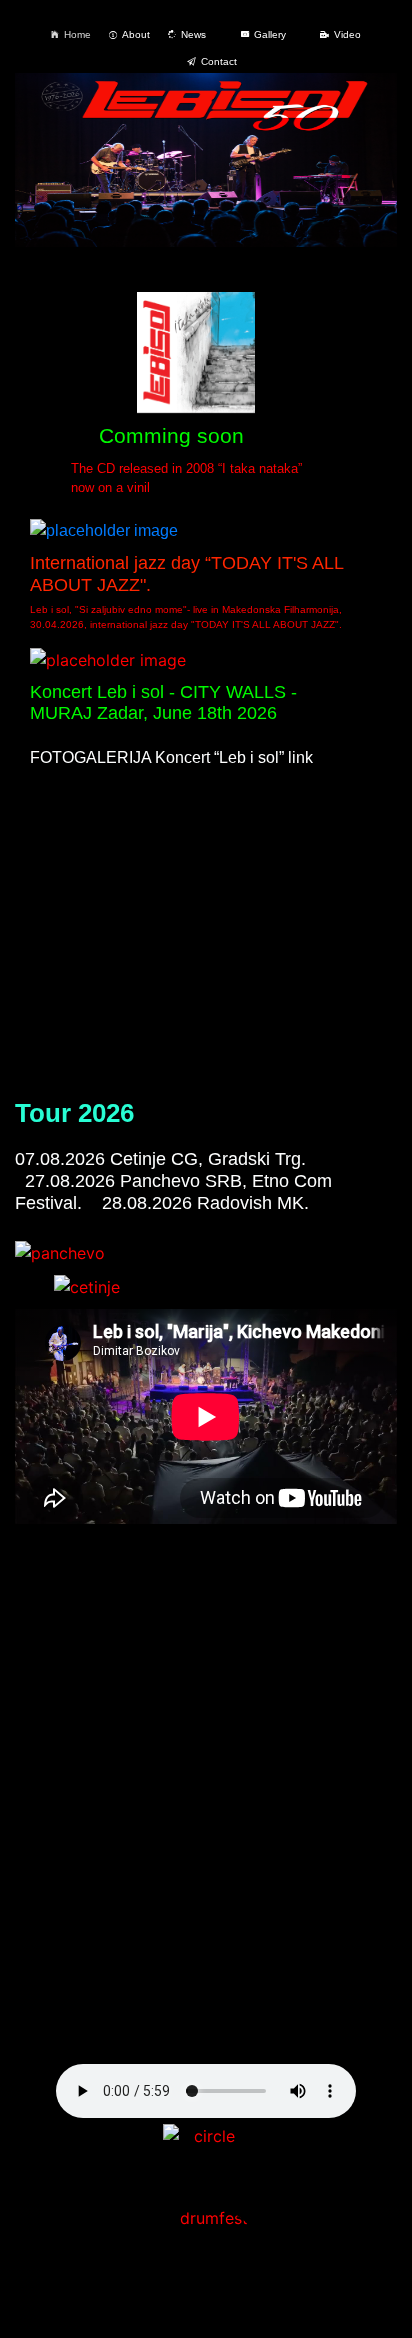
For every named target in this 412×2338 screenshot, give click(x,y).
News (193, 34)
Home (77, 34)
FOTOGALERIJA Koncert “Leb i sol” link (171, 757)
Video (347, 34)
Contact (219, 61)
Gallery (270, 34)
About (136, 34)
